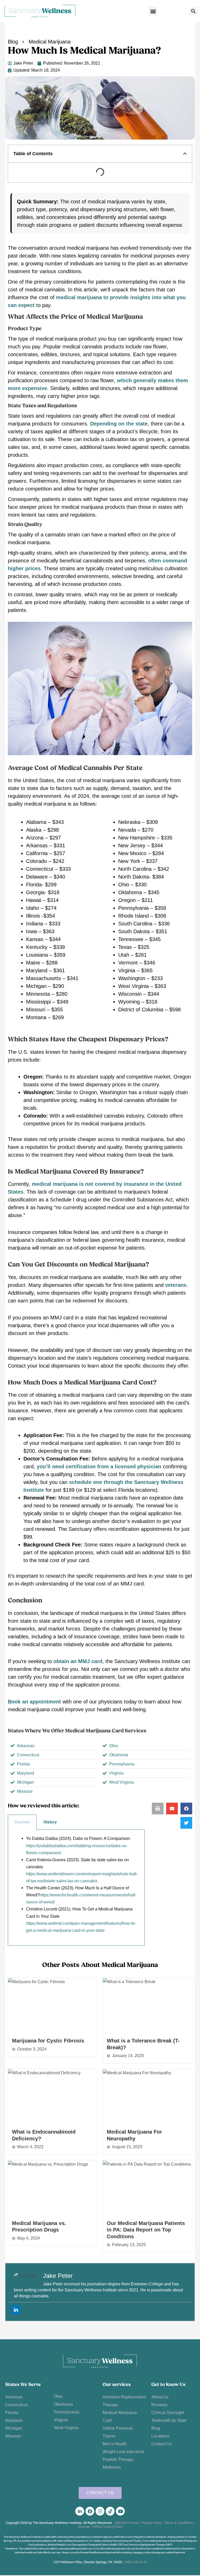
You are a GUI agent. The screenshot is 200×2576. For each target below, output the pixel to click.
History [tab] (50, 1822)
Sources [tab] (22, 1822)
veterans (176, 1285)
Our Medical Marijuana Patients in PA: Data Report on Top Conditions (146, 2230)
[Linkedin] (16, 2310)
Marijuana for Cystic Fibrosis (48, 2041)
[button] (153, 11)
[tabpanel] (76, 1888)
